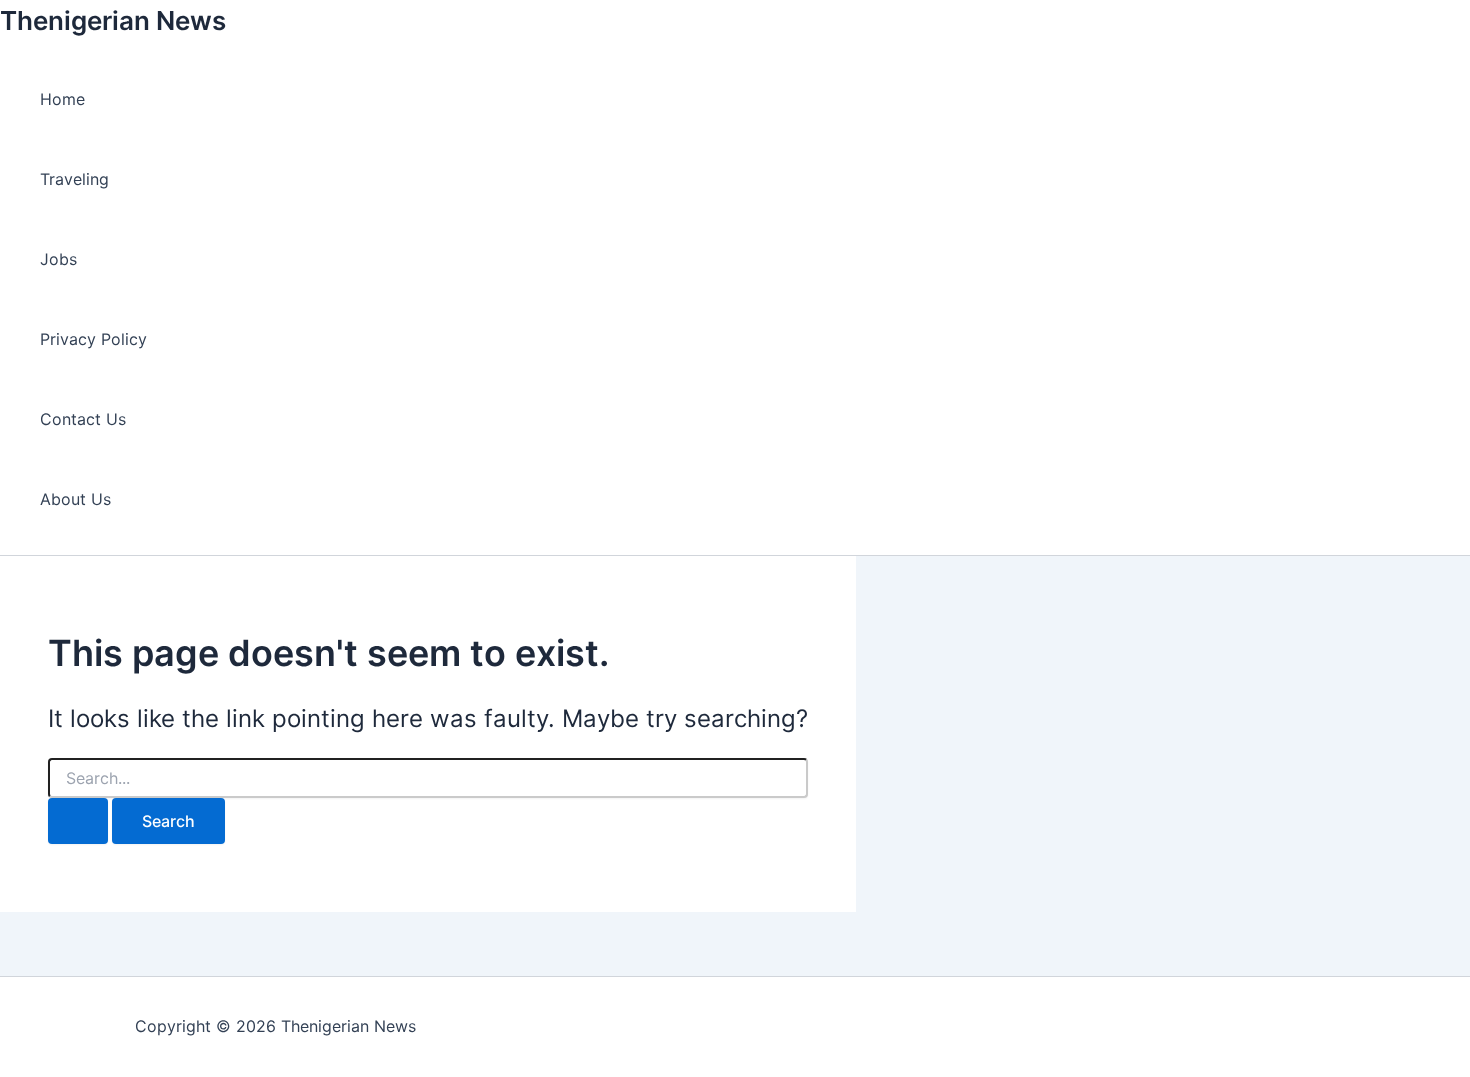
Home (62, 99)
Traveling (74, 179)
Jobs (58, 259)
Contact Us (83, 419)
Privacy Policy (93, 339)
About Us (75, 499)
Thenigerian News (113, 20)
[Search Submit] (78, 821)
